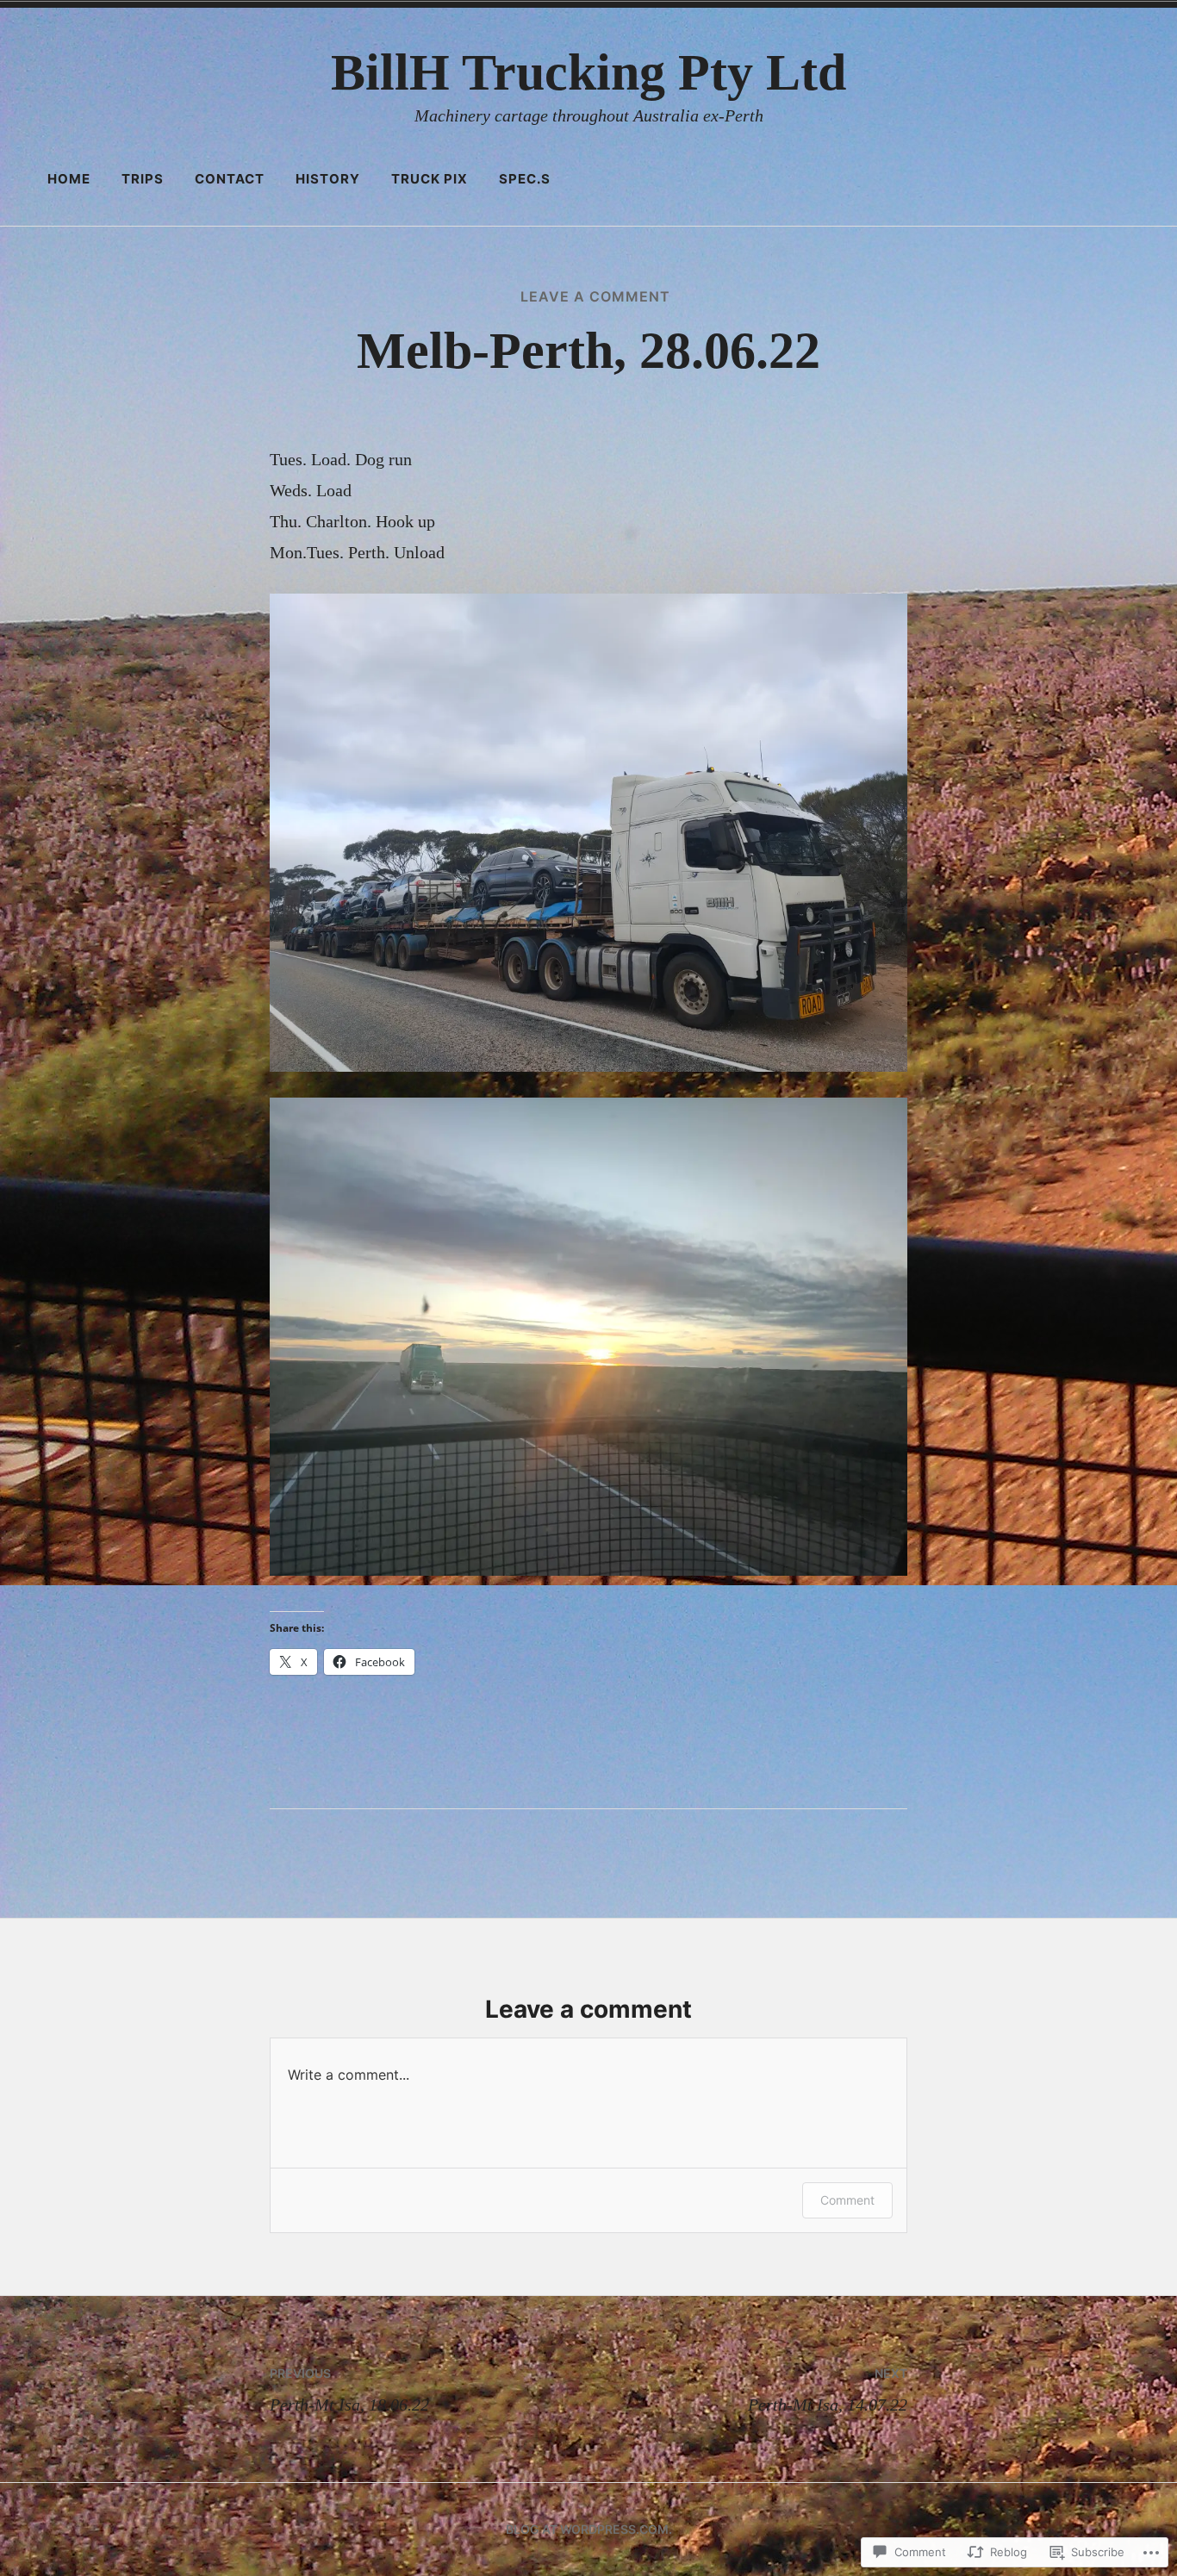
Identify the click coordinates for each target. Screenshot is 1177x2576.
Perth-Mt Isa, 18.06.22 (349, 2390)
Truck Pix (430, 179)
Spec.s (525, 179)
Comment (847, 2200)
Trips (143, 179)
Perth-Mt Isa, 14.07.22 (828, 2390)
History (328, 179)
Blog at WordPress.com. (589, 2529)
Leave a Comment (595, 296)
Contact (230, 179)
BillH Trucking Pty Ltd (588, 72)
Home (69, 179)
